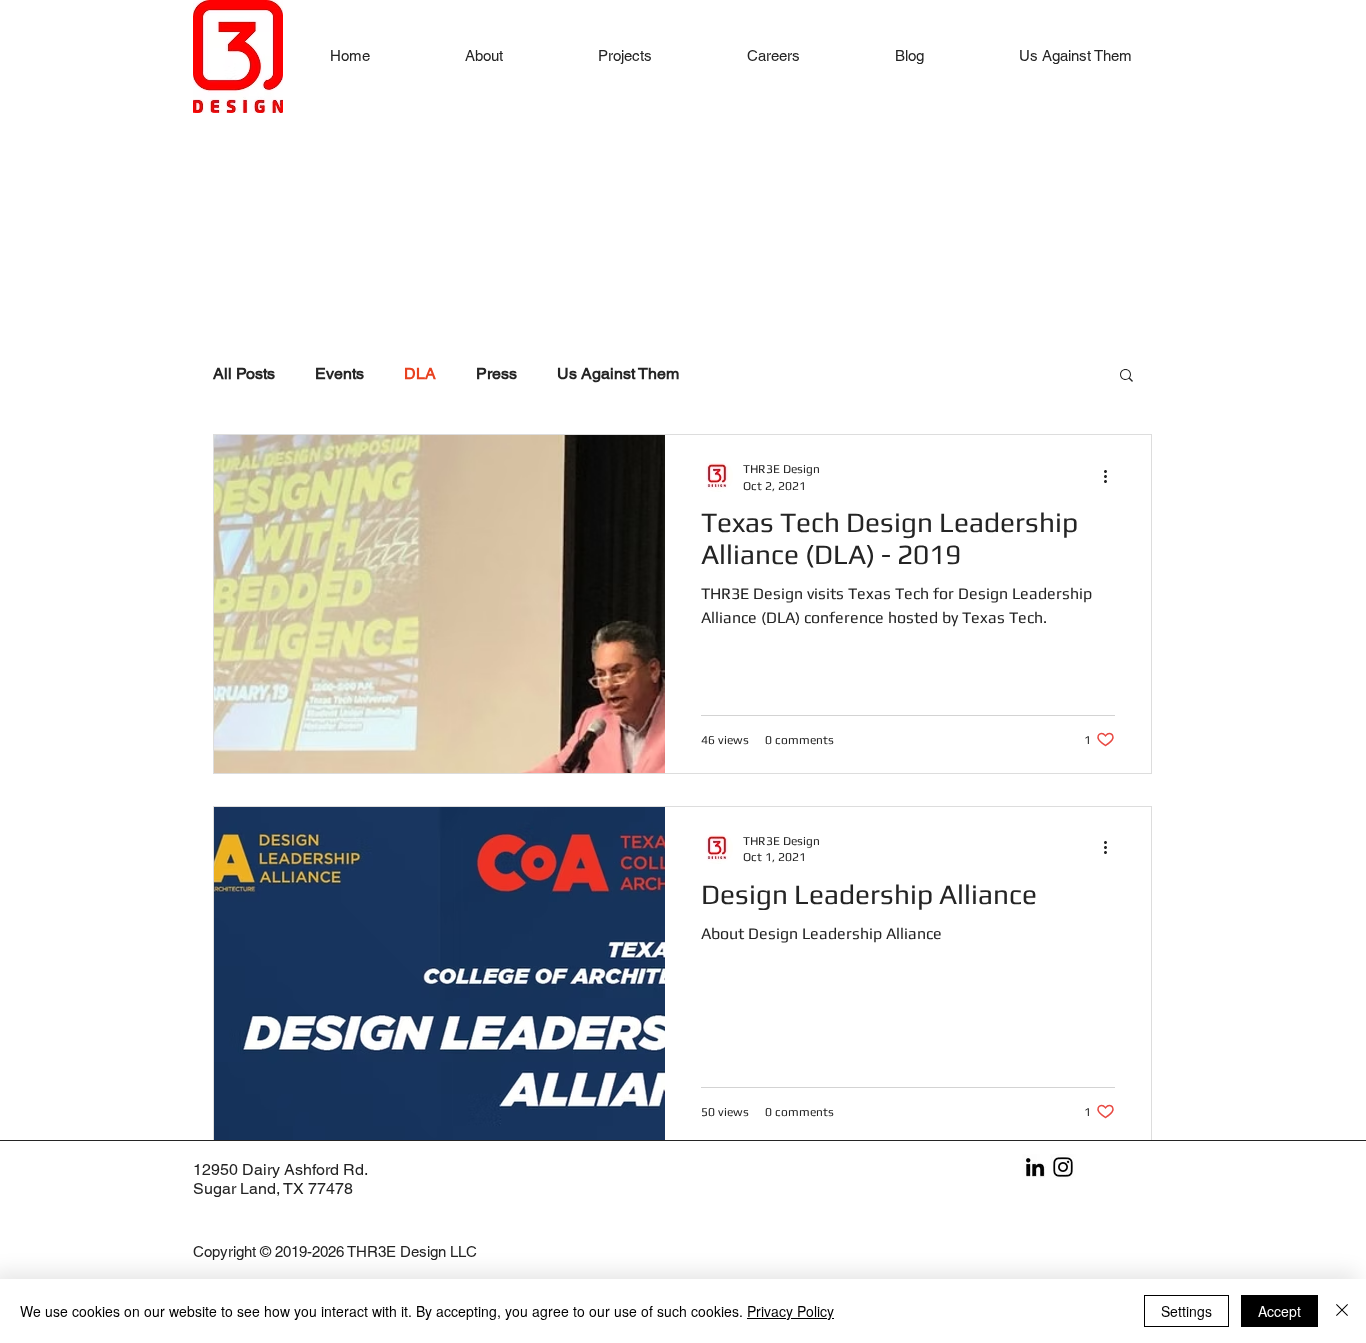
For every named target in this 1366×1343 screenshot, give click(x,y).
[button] (624, 55)
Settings (1186, 1311)
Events (339, 373)
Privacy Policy (790, 1311)
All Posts (244, 373)
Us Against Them (618, 373)
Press (496, 373)
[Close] (1342, 1311)
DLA (420, 373)
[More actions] (1112, 476)
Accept (1279, 1311)
